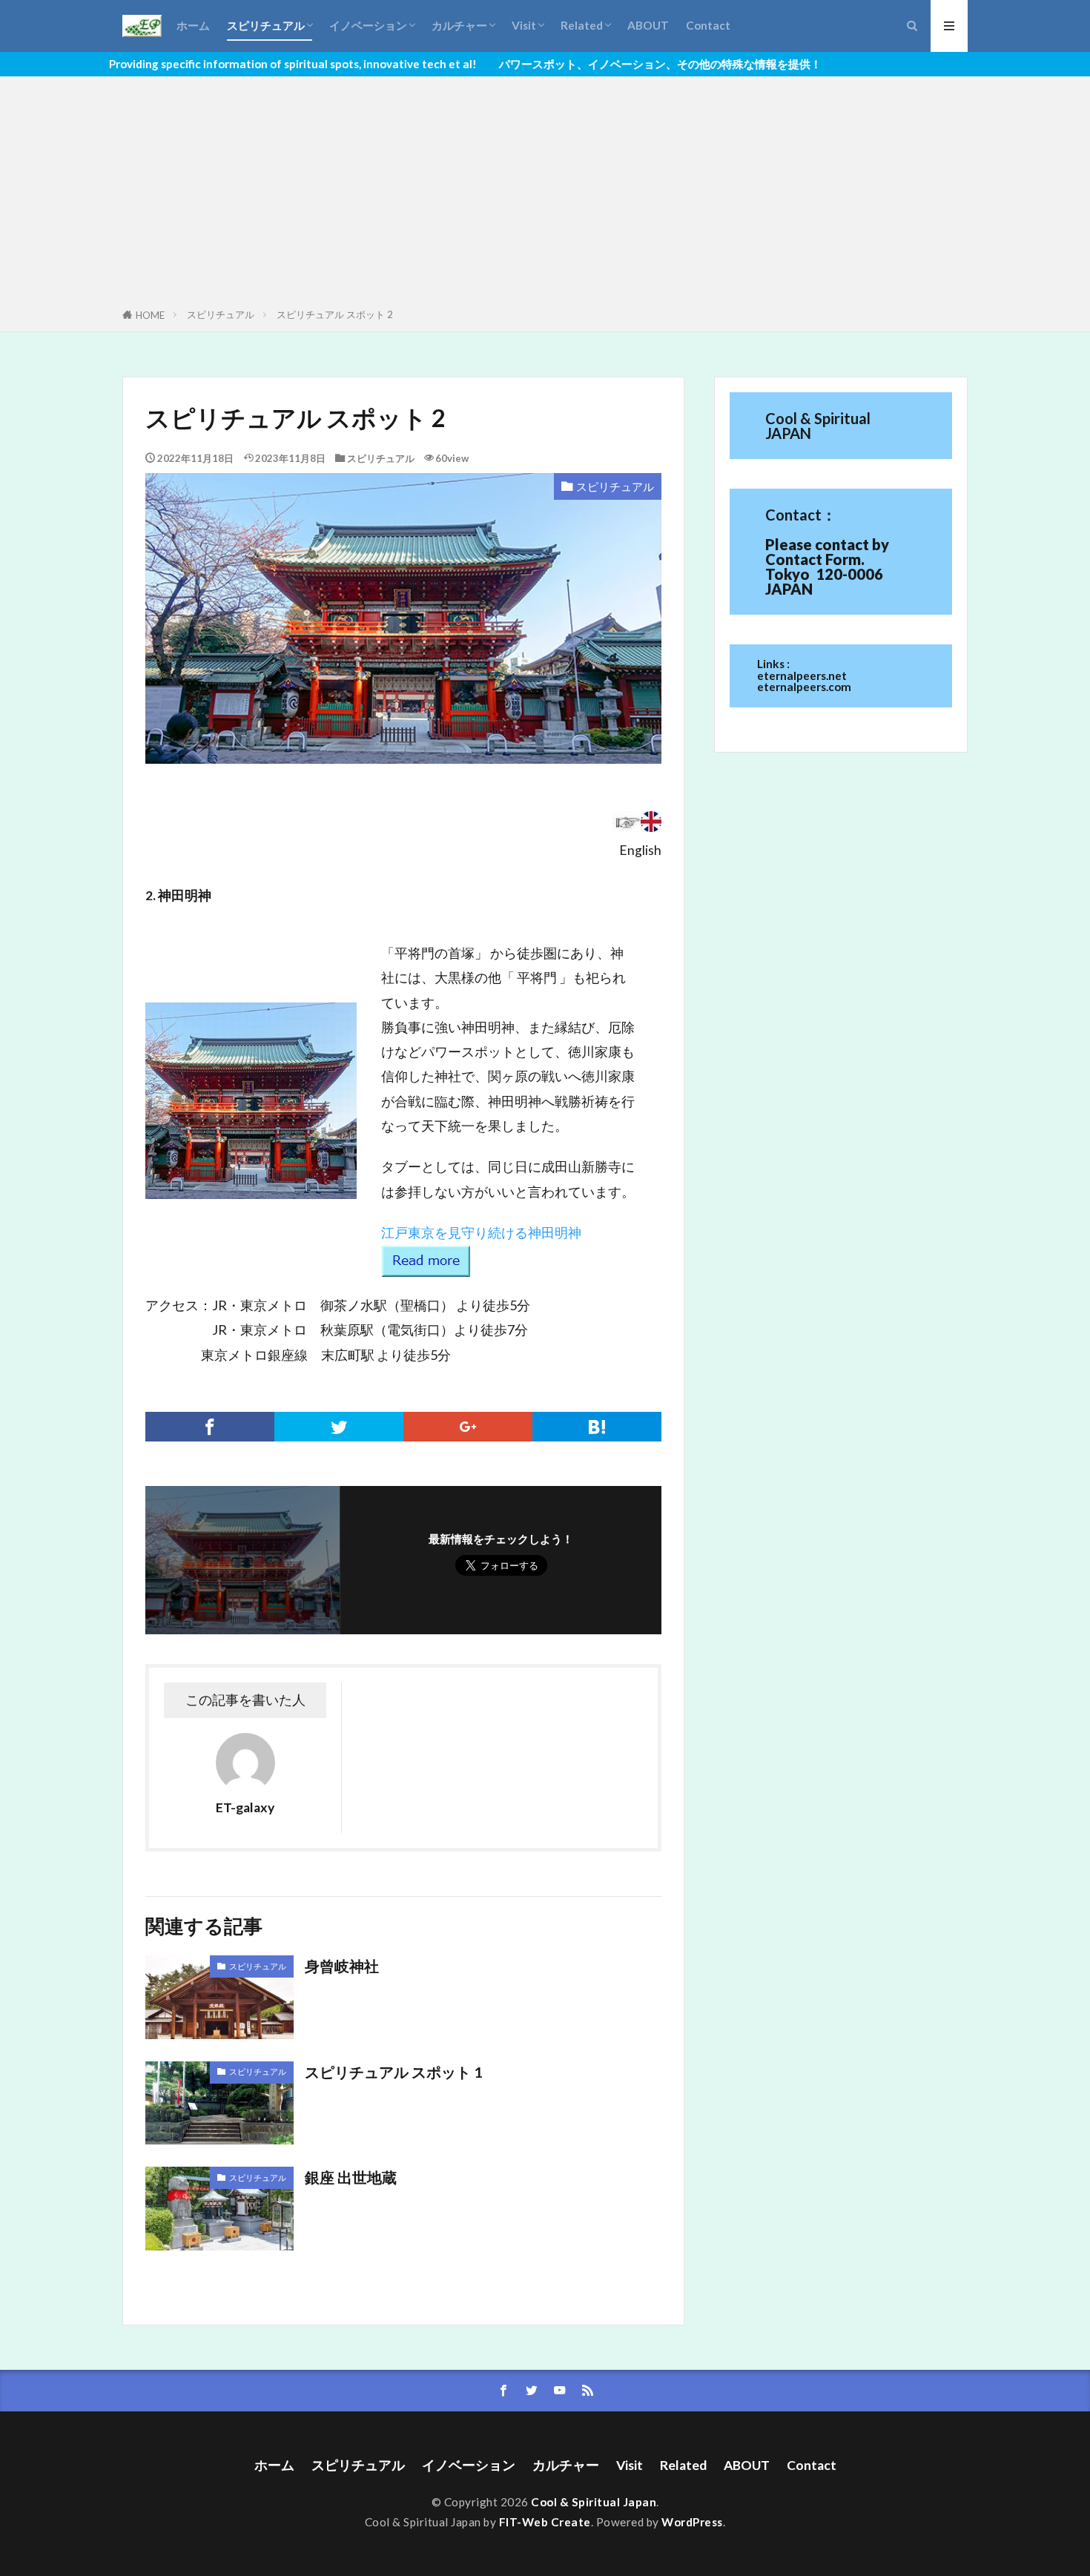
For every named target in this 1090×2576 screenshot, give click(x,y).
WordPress (692, 2522)
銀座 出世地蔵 (351, 2177)
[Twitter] (339, 1427)
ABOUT (648, 25)
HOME (150, 315)
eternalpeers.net (802, 676)
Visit (524, 25)
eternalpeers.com (804, 687)
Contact (708, 25)
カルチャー (459, 25)
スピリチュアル (266, 25)
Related (582, 25)
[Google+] (468, 1427)
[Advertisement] (545, 195)
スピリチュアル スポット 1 (393, 2072)
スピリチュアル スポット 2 (335, 314)
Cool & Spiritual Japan (594, 2502)
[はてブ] (597, 1427)
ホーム (193, 25)
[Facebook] (210, 1427)
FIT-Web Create (545, 2522)
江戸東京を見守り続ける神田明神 (481, 1232)
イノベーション (368, 25)
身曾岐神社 (349, 1966)
